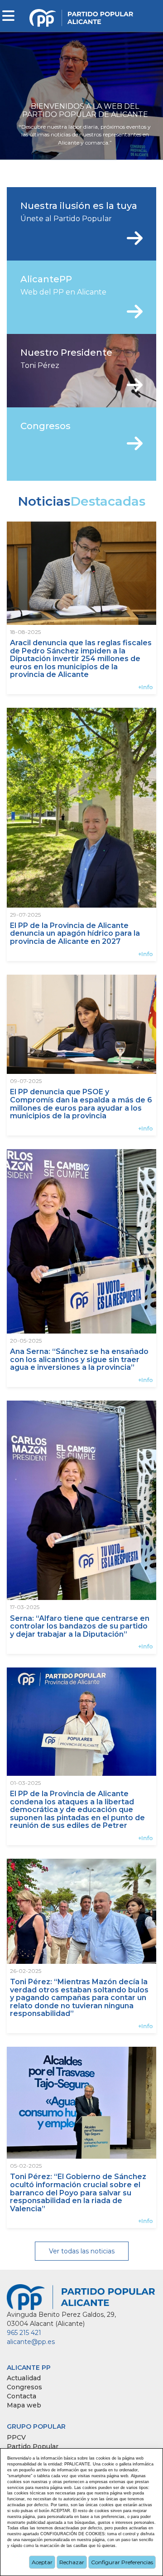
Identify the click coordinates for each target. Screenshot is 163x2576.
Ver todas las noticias (82, 2251)
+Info (146, 687)
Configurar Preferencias (122, 2562)
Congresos (24, 2387)
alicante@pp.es (31, 2342)
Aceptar (42, 2562)
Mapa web (24, 2405)
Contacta (22, 2396)
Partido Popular (33, 2446)
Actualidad (24, 2378)
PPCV (16, 2437)
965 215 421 (24, 2333)
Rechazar (72, 2562)
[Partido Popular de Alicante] (82, 15)
